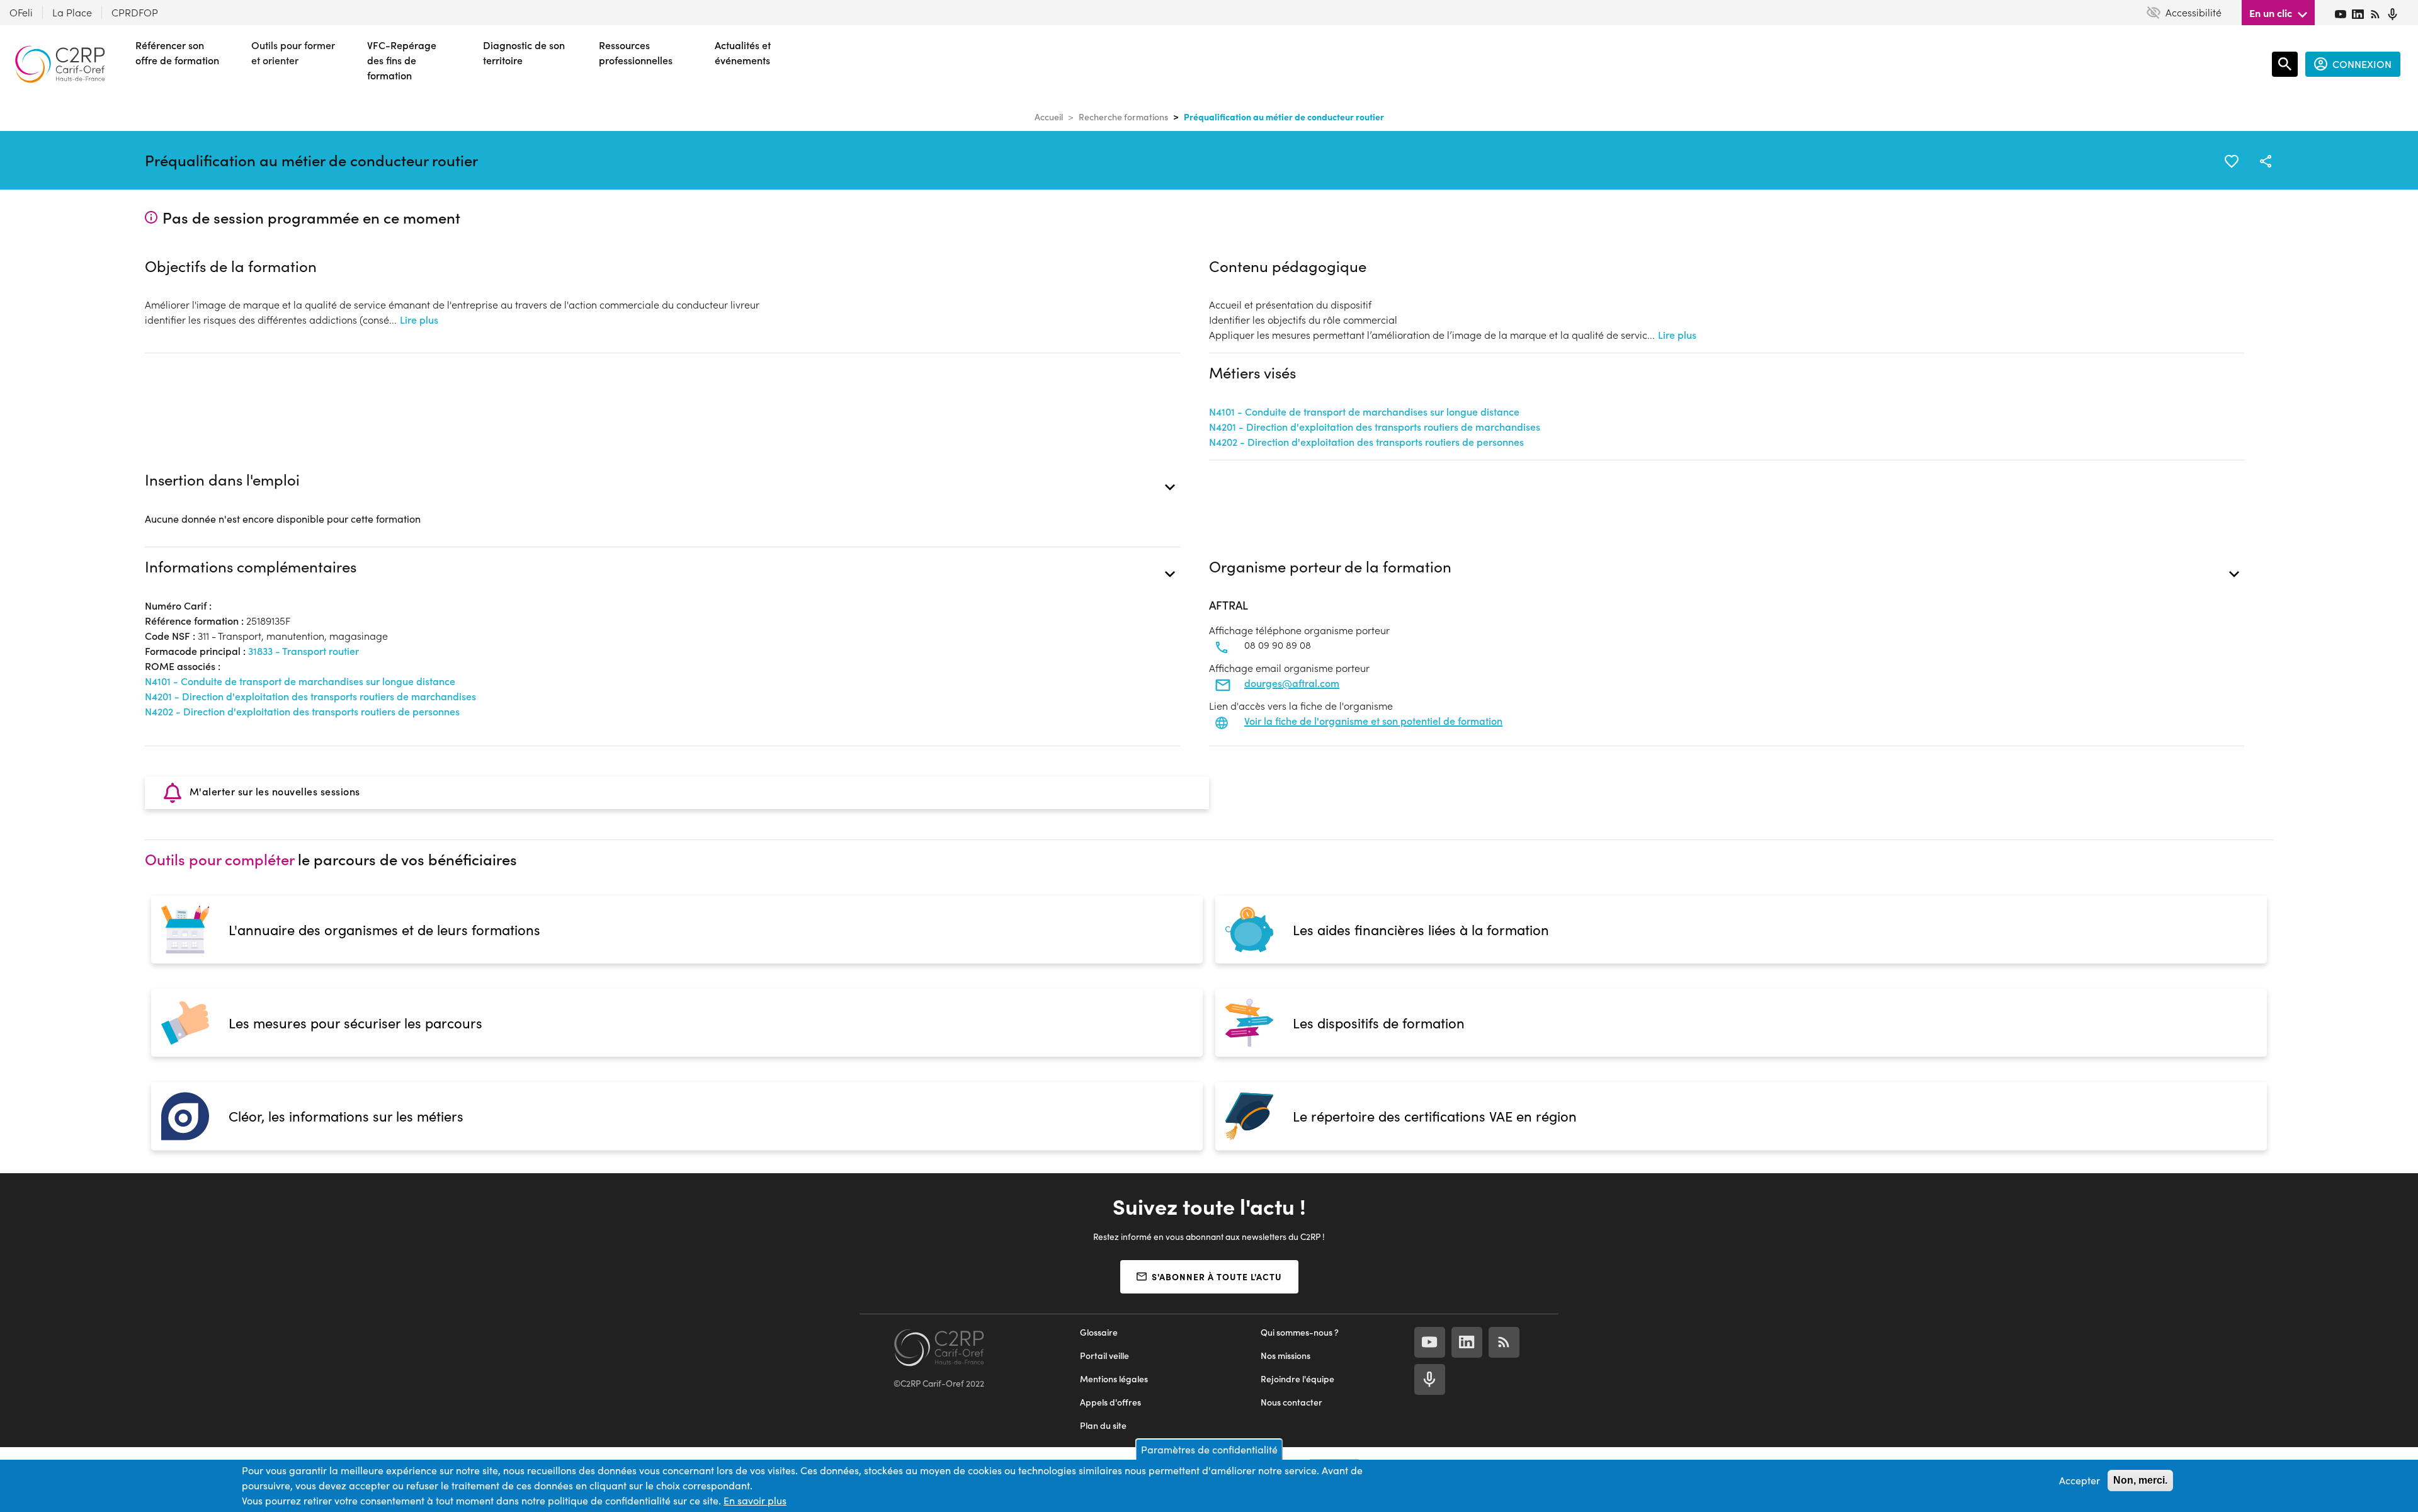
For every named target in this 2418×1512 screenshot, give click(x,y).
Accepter (2080, 1480)
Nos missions (1286, 1356)
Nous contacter (1291, 1402)
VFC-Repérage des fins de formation (402, 60)
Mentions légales (1114, 1379)
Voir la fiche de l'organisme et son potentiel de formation (1373, 721)
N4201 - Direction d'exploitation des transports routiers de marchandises (1375, 427)
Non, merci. (2140, 1480)
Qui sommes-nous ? (1300, 1332)
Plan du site (1103, 1425)
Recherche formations (1123, 117)
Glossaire (1099, 1332)
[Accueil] (60, 64)
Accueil (1049, 117)
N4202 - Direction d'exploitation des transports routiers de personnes (1366, 442)
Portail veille (1104, 1356)
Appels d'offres (1110, 1402)
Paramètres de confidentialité (1209, 1449)
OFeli (21, 12)
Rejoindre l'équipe (1297, 1379)
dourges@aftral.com (1292, 683)
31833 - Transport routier (304, 651)
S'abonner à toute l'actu (1217, 1276)
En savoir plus (755, 1500)
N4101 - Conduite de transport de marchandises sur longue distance (1364, 412)
